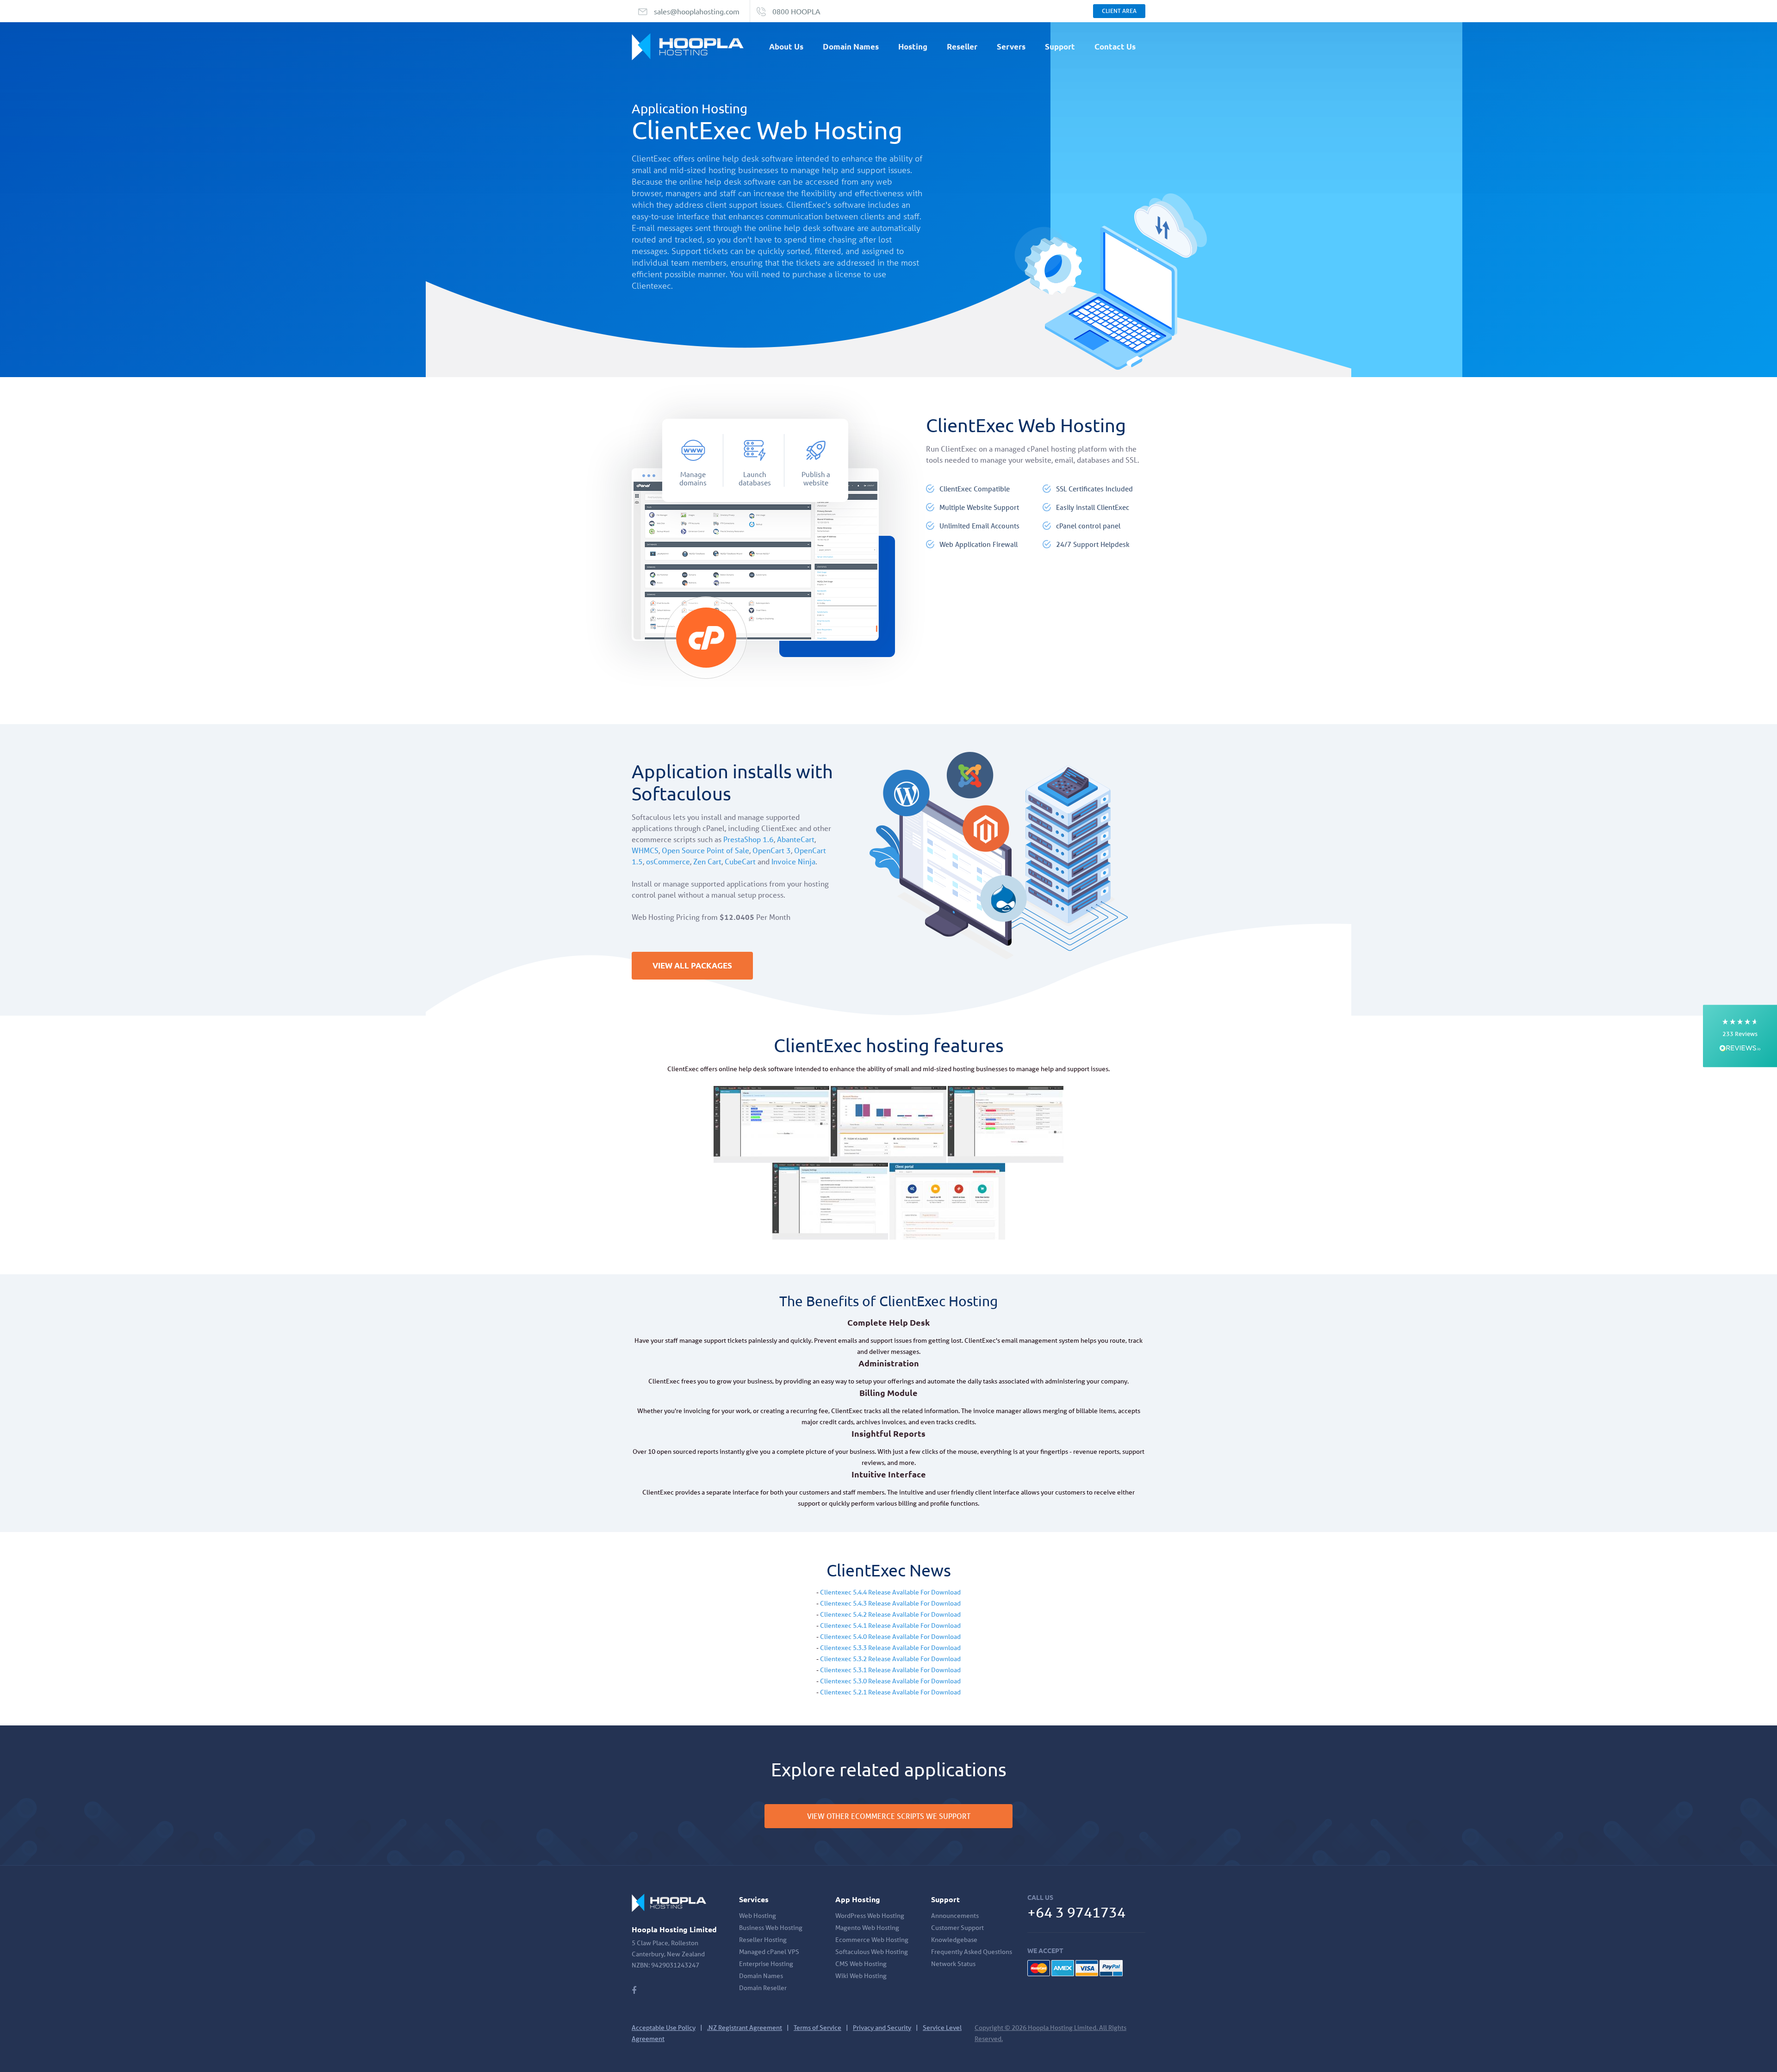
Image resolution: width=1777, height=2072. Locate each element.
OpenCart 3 (772, 850)
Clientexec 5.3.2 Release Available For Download (890, 1659)
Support (1060, 47)
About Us (786, 47)
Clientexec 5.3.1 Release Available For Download (890, 1670)
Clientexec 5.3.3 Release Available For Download (890, 1648)
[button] (1740, 1036)
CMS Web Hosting (861, 1964)
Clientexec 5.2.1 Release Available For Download (890, 1692)
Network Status (953, 1964)
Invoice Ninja (793, 861)
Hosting (913, 47)
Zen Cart (707, 861)
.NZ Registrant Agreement (745, 2028)
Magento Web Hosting (867, 1928)
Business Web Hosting (771, 1928)
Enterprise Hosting (766, 1964)
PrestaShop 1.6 (749, 839)
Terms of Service (817, 2028)
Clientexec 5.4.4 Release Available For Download (890, 1592)
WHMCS (645, 850)
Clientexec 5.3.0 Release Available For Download (890, 1681)
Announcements (955, 1916)
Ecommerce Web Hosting (872, 1940)
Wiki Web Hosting (861, 1976)
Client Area (1119, 11)
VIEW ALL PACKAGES (692, 965)
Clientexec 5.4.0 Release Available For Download (890, 1637)
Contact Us (1115, 47)
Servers (1011, 47)
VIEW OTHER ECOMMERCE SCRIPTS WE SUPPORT (889, 1816)
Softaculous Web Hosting (872, 1952)
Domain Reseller (763, 1988)
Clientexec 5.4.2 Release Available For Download (890, 1614)
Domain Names (851, 47)
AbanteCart (796, 839)
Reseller (962, 47)
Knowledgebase (954, 1940)
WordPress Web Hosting (870, 1916)
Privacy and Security (882, 2028)
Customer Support (957, 1928)
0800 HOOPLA (796, 11)
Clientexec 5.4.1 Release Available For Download (890, 1625)
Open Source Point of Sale (705, 850)
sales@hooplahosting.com (697, 11)
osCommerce (668, 861)
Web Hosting (758, 1916)
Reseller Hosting (763, 1940)
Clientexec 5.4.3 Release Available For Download (890, 1603)
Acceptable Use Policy (664, 2028)
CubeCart (740, 861)
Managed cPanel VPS (769, 1952)
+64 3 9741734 (1076, 1912)
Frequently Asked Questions (972, 1952)
